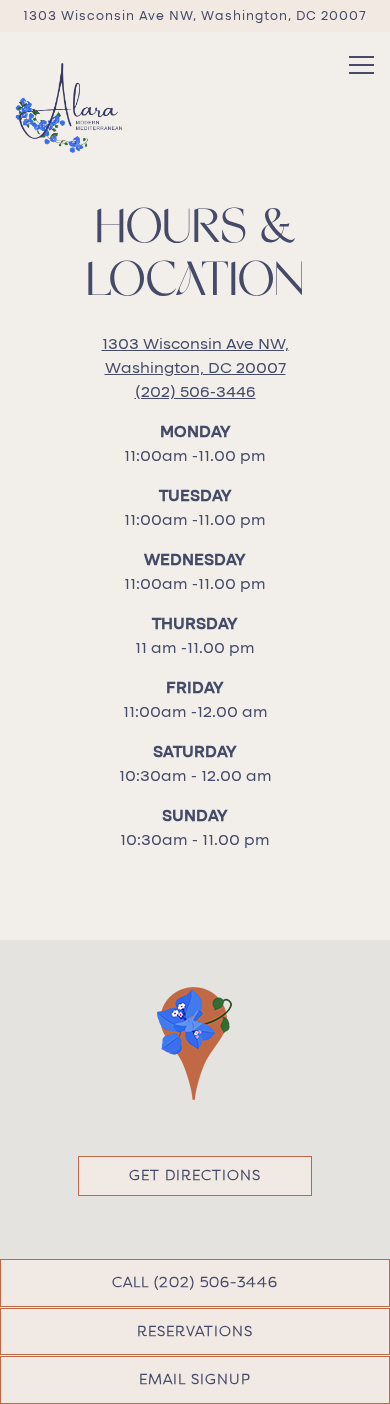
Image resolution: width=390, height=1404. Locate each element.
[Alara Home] (68, 107)
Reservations (195, 1331)
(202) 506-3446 (195, 391)
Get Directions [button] (195, 1175)
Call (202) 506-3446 (195, 1282)
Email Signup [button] (195, 1379)
